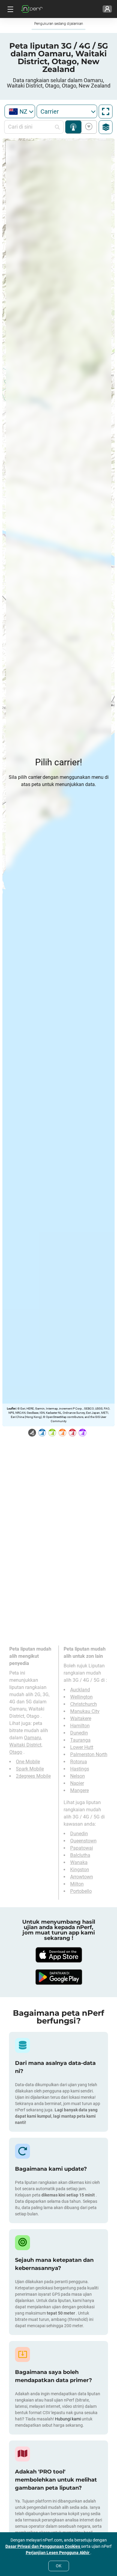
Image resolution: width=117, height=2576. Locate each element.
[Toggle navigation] (10, 9)
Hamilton (80, 1726)
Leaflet (11, 1409)
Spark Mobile (30, 1769)
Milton (77, 1884)
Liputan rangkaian (73, 127)
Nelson (78, 1776)
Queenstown (83, 1841)
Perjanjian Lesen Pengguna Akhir (58, 2553)
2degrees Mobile (33, 1776)
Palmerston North (89, 1754)
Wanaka (79, 1862)
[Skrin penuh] (106, 112)
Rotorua (79, 1762)
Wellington (81, 1697)
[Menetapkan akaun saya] (107, 9)
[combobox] (20, 111)
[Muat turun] (58, 1955)
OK (59, 2566)
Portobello (81, 1891)
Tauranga (80, 1740)
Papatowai (82, 1848)
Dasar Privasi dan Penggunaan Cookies (43, 2546)
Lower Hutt (82, 1747)
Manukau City (85, 1711)
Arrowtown (82, 1877)
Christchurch (84, 1704)
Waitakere (81, 1718)
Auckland (80, 1690)
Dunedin (79, 1733)
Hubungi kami (68, 2419)
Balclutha (80, 1855)
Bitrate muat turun (88, 127)
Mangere (79, 1790)
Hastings (80, 1769)
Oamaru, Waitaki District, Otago (26, 1745)
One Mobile (28, 1762)
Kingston (80, 1870)
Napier (77, 1783)
